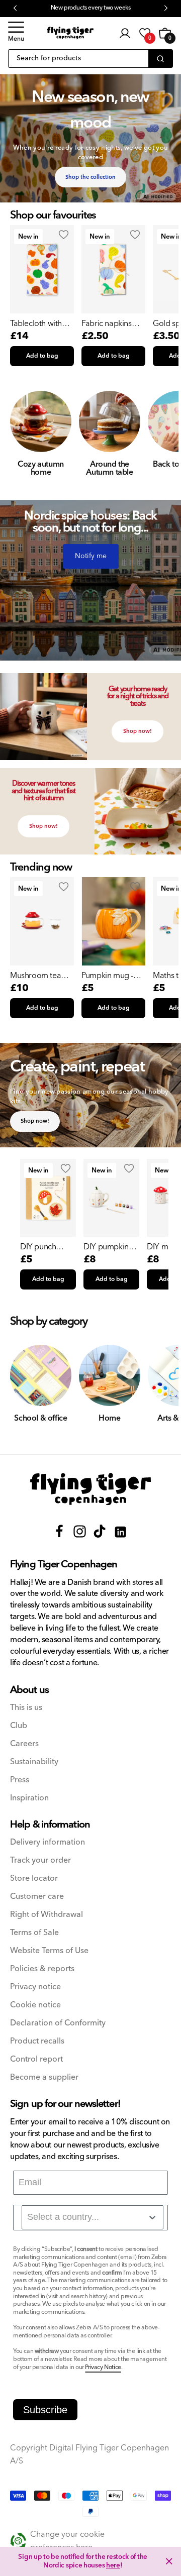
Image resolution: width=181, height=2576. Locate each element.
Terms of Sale (34, 1933)
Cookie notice (35, 2005)
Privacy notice (35, 1987)
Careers (24, 1744)
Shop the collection (90, 177)
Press (20, 1780)
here (113, 2565)
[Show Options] (152, 2217)
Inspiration (29, 1798)
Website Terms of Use (49, 1951)
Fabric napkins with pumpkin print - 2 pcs (106, 324)
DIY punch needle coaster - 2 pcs (48, 1247)
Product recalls (37, 2041)
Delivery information (48, 1842)
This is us (26, 1708)
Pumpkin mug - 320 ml (107, 976)
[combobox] (93, 2217)
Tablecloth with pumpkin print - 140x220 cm (36, 324)
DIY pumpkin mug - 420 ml (106, 1247)
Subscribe (45, 2410)
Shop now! (138, 731)
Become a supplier (44, 2077)
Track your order (40, 1860)
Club (19, 1726)
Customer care (37, 1897)
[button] (16, 33)
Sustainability (34, 1762)
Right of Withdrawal (47, 1915)
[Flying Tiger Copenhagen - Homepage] (70, 33)
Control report (36, 2059)
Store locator (34, 1879)
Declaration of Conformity (58, 2023)
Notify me (91, 556)
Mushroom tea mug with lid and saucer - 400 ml (39, 976)
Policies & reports (42, 1969)
